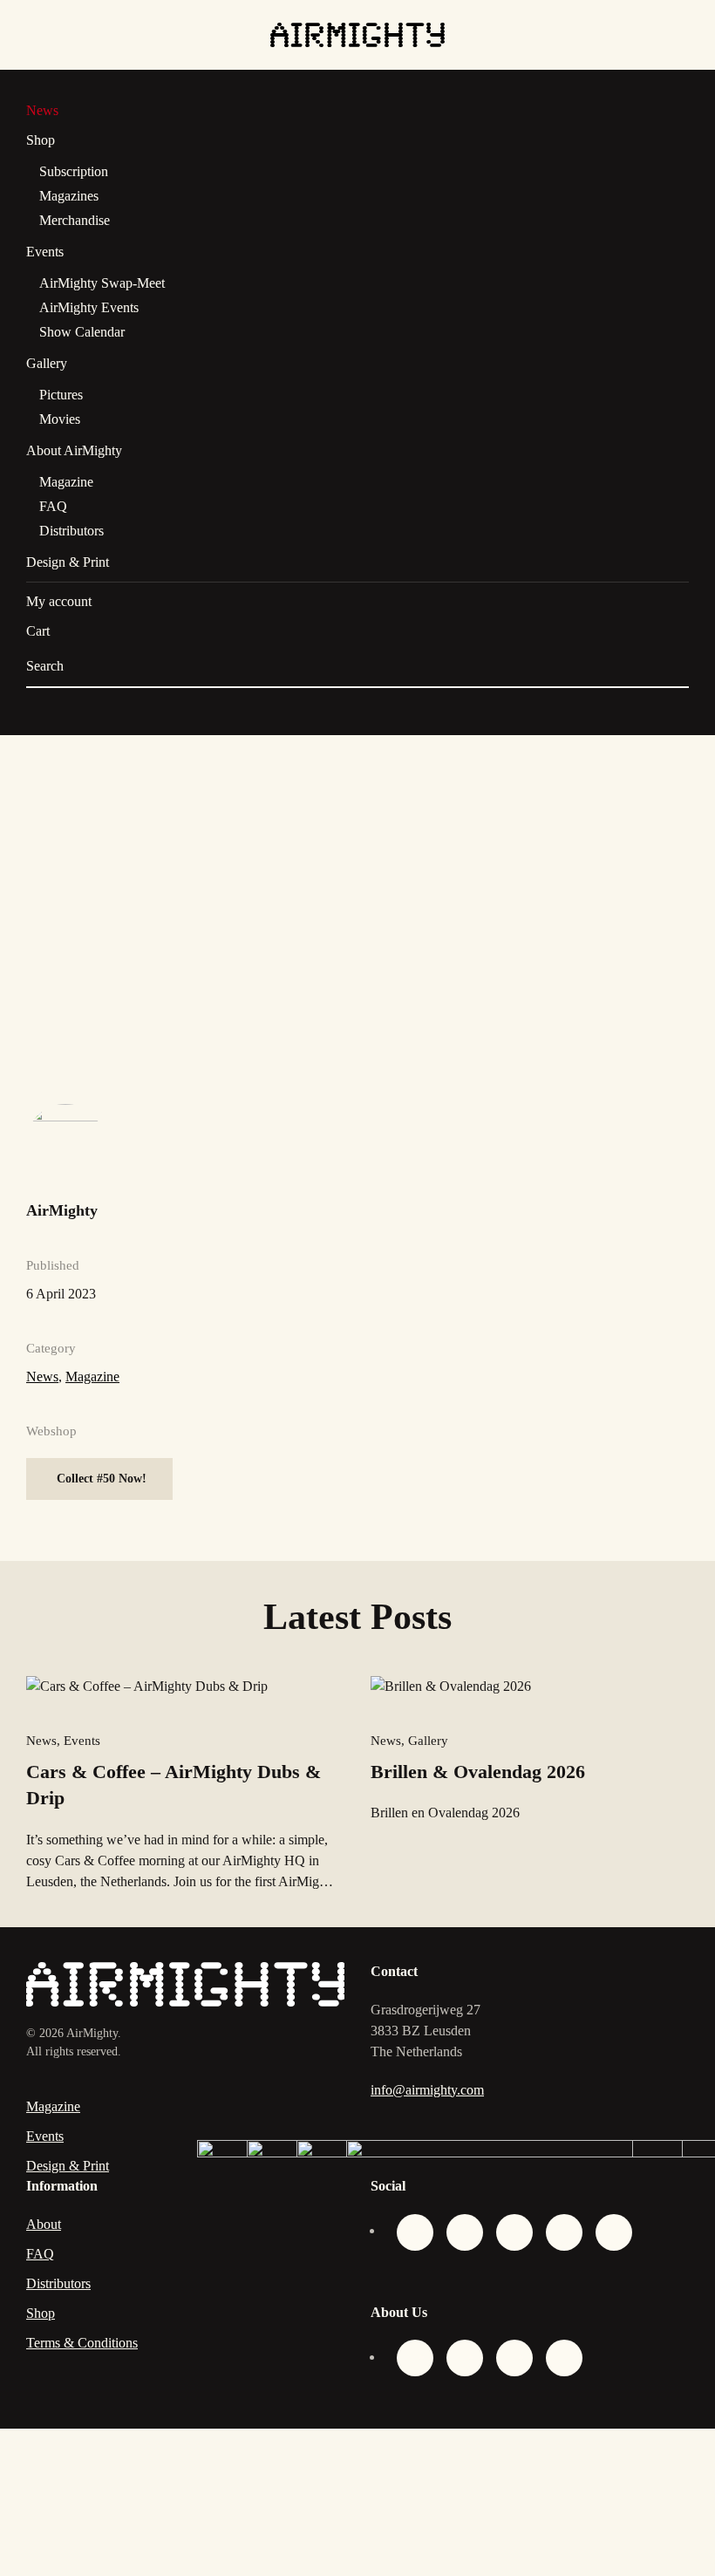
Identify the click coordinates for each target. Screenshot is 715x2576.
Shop (41, 140)
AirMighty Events (89, 307)
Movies (60, 419)
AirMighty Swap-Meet (102, 283)
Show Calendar (82, 332)
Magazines (69, 196)
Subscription (74, 171)
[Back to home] (357, 35)
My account (59, 601)
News (42, 110)
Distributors (71, 531)
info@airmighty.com (427, 2090)
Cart (38, 631)
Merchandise (75, 220)
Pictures (61, 395)
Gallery (47, 363)
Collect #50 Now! (102, 1479)
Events (45, 252)
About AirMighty (74, 450)
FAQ (53, 506)
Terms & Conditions (82, 2343)
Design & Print (68, 562)
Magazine (66, 482)
